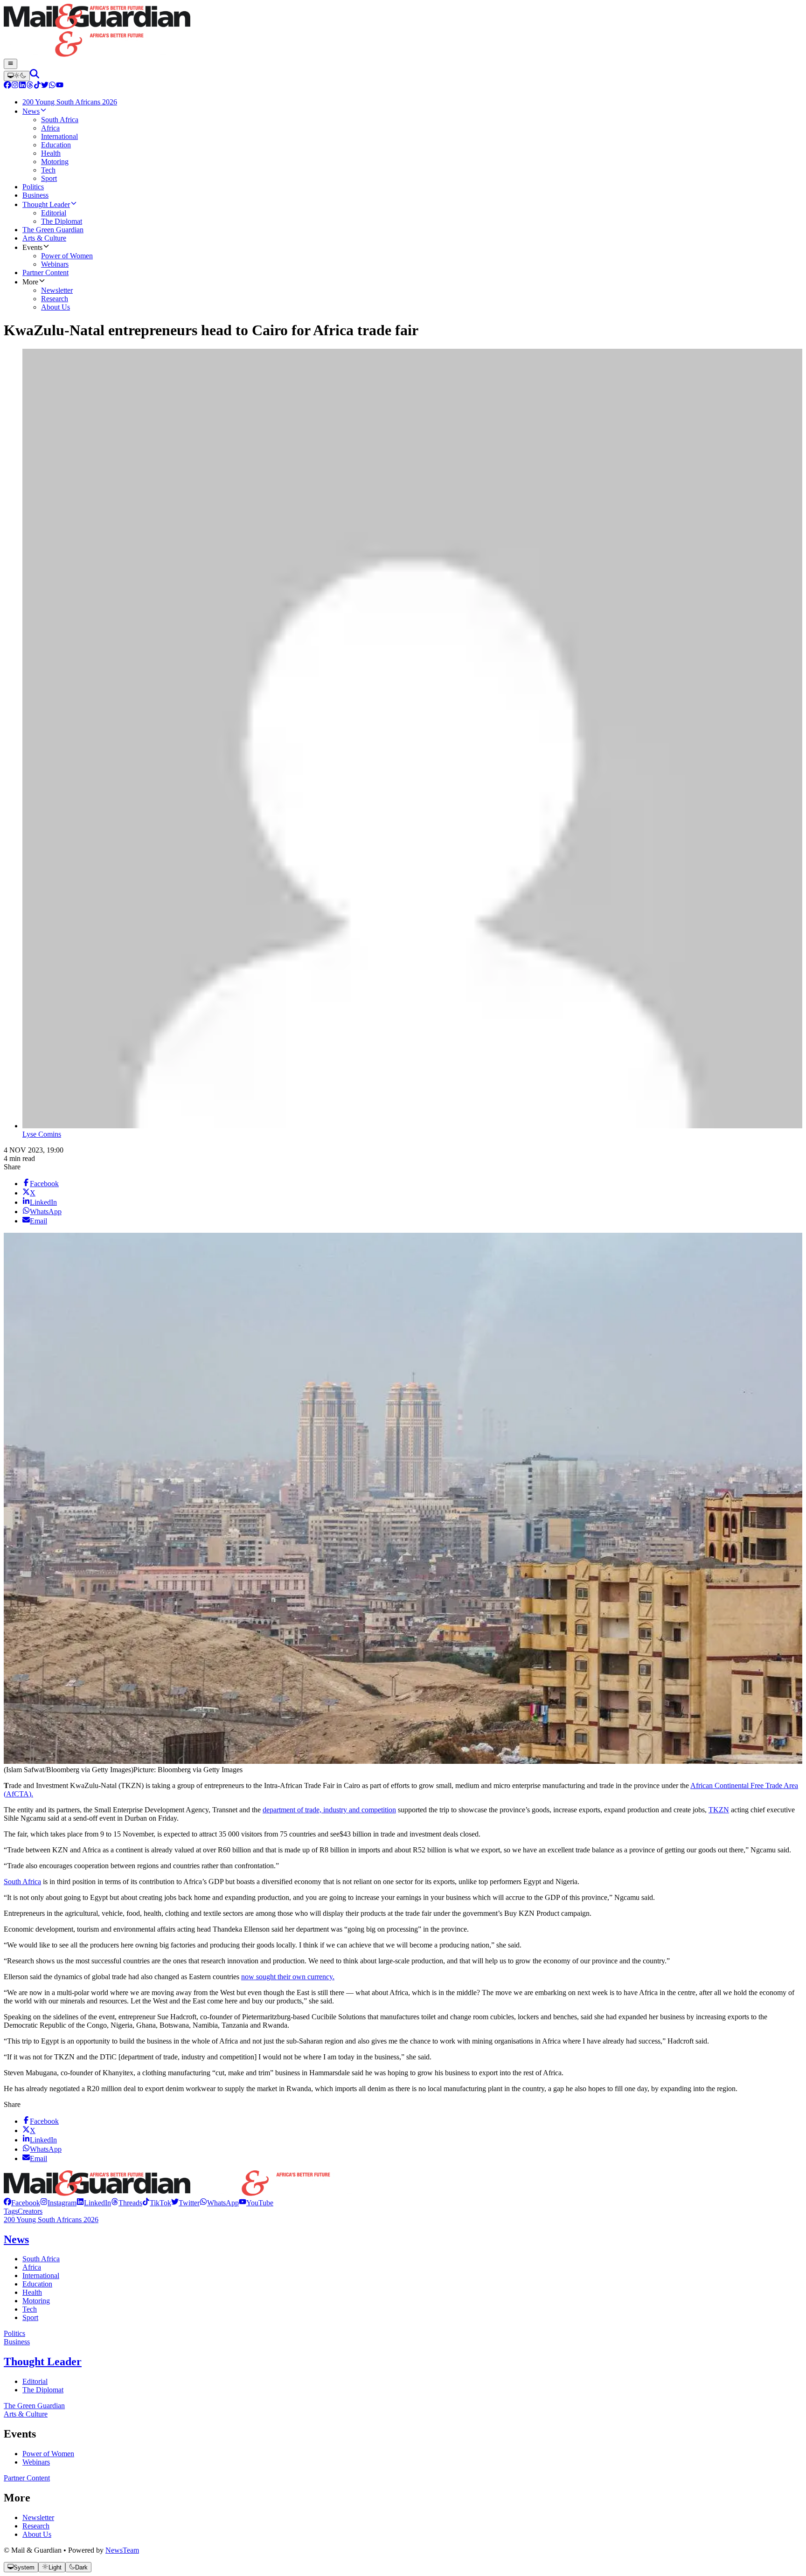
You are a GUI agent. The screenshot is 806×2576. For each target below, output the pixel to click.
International (41, 2276)
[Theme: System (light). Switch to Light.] (17, 76)
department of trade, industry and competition (329, 1810)
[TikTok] (37, 86)
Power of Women (48, 2454)
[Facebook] (7, 86)
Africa (32, 2267)
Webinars (36, 2462)
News (16, 2239)
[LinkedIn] (22, 86)
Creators (30, 2211)
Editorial (35, 2381)
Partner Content (27, 2478)
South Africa (22, 1882)
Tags (11, 2211)
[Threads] (30, 86)
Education (37, 2284)
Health (32, 2292)
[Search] (35, 76)
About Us (37, 2534)
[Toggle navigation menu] (10, 64)
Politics (14, 2333)
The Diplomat (43, 2390)
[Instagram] (15, 86)
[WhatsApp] (52, 86)
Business (17, 2342)
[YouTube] (60, 86)
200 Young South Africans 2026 (51, 2220)
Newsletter (38, 2517)
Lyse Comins (42, 1134)
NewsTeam (122, 2550)
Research (36, 2526)
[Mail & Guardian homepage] (403, 31)
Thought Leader (43, 2362)
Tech (30, 2309)
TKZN (719, 1810)
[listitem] (22, 2203)
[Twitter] (45, 86)
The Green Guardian (34, 2406)
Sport (30, 2317)
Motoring (36, 2301)
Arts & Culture (26, 2414)
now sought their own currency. (288, 1977)
